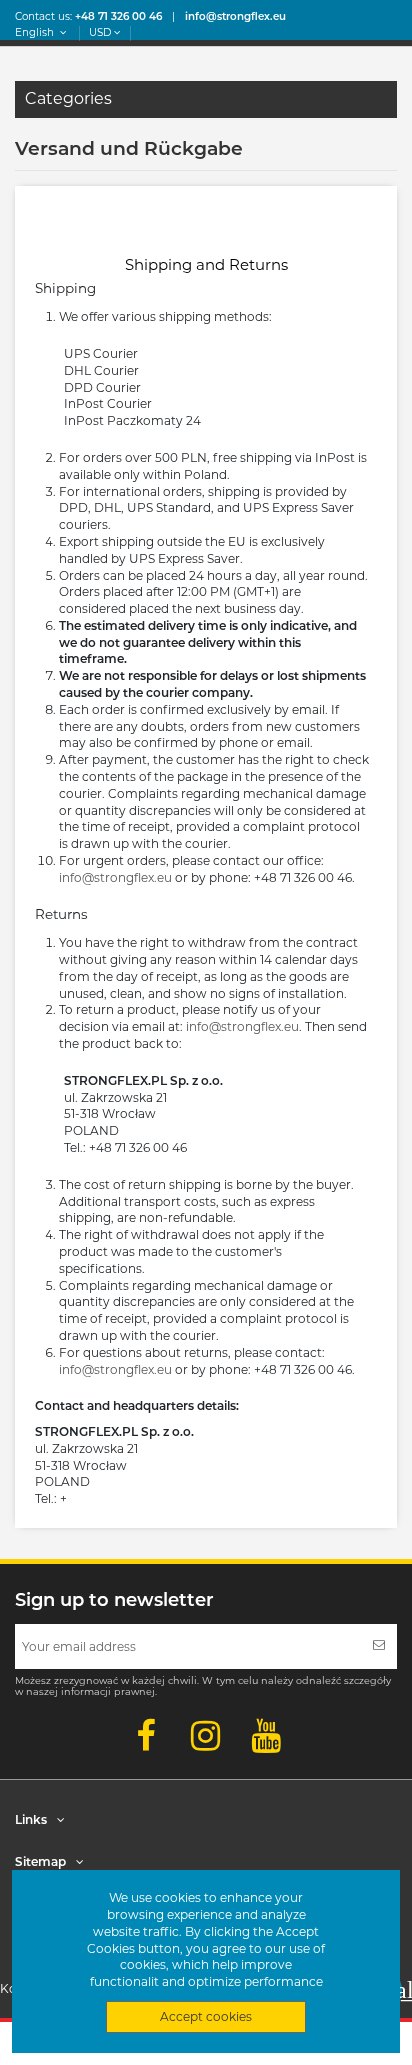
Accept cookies (206, 2016)
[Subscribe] (379, 1646)
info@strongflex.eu (115, 877)
